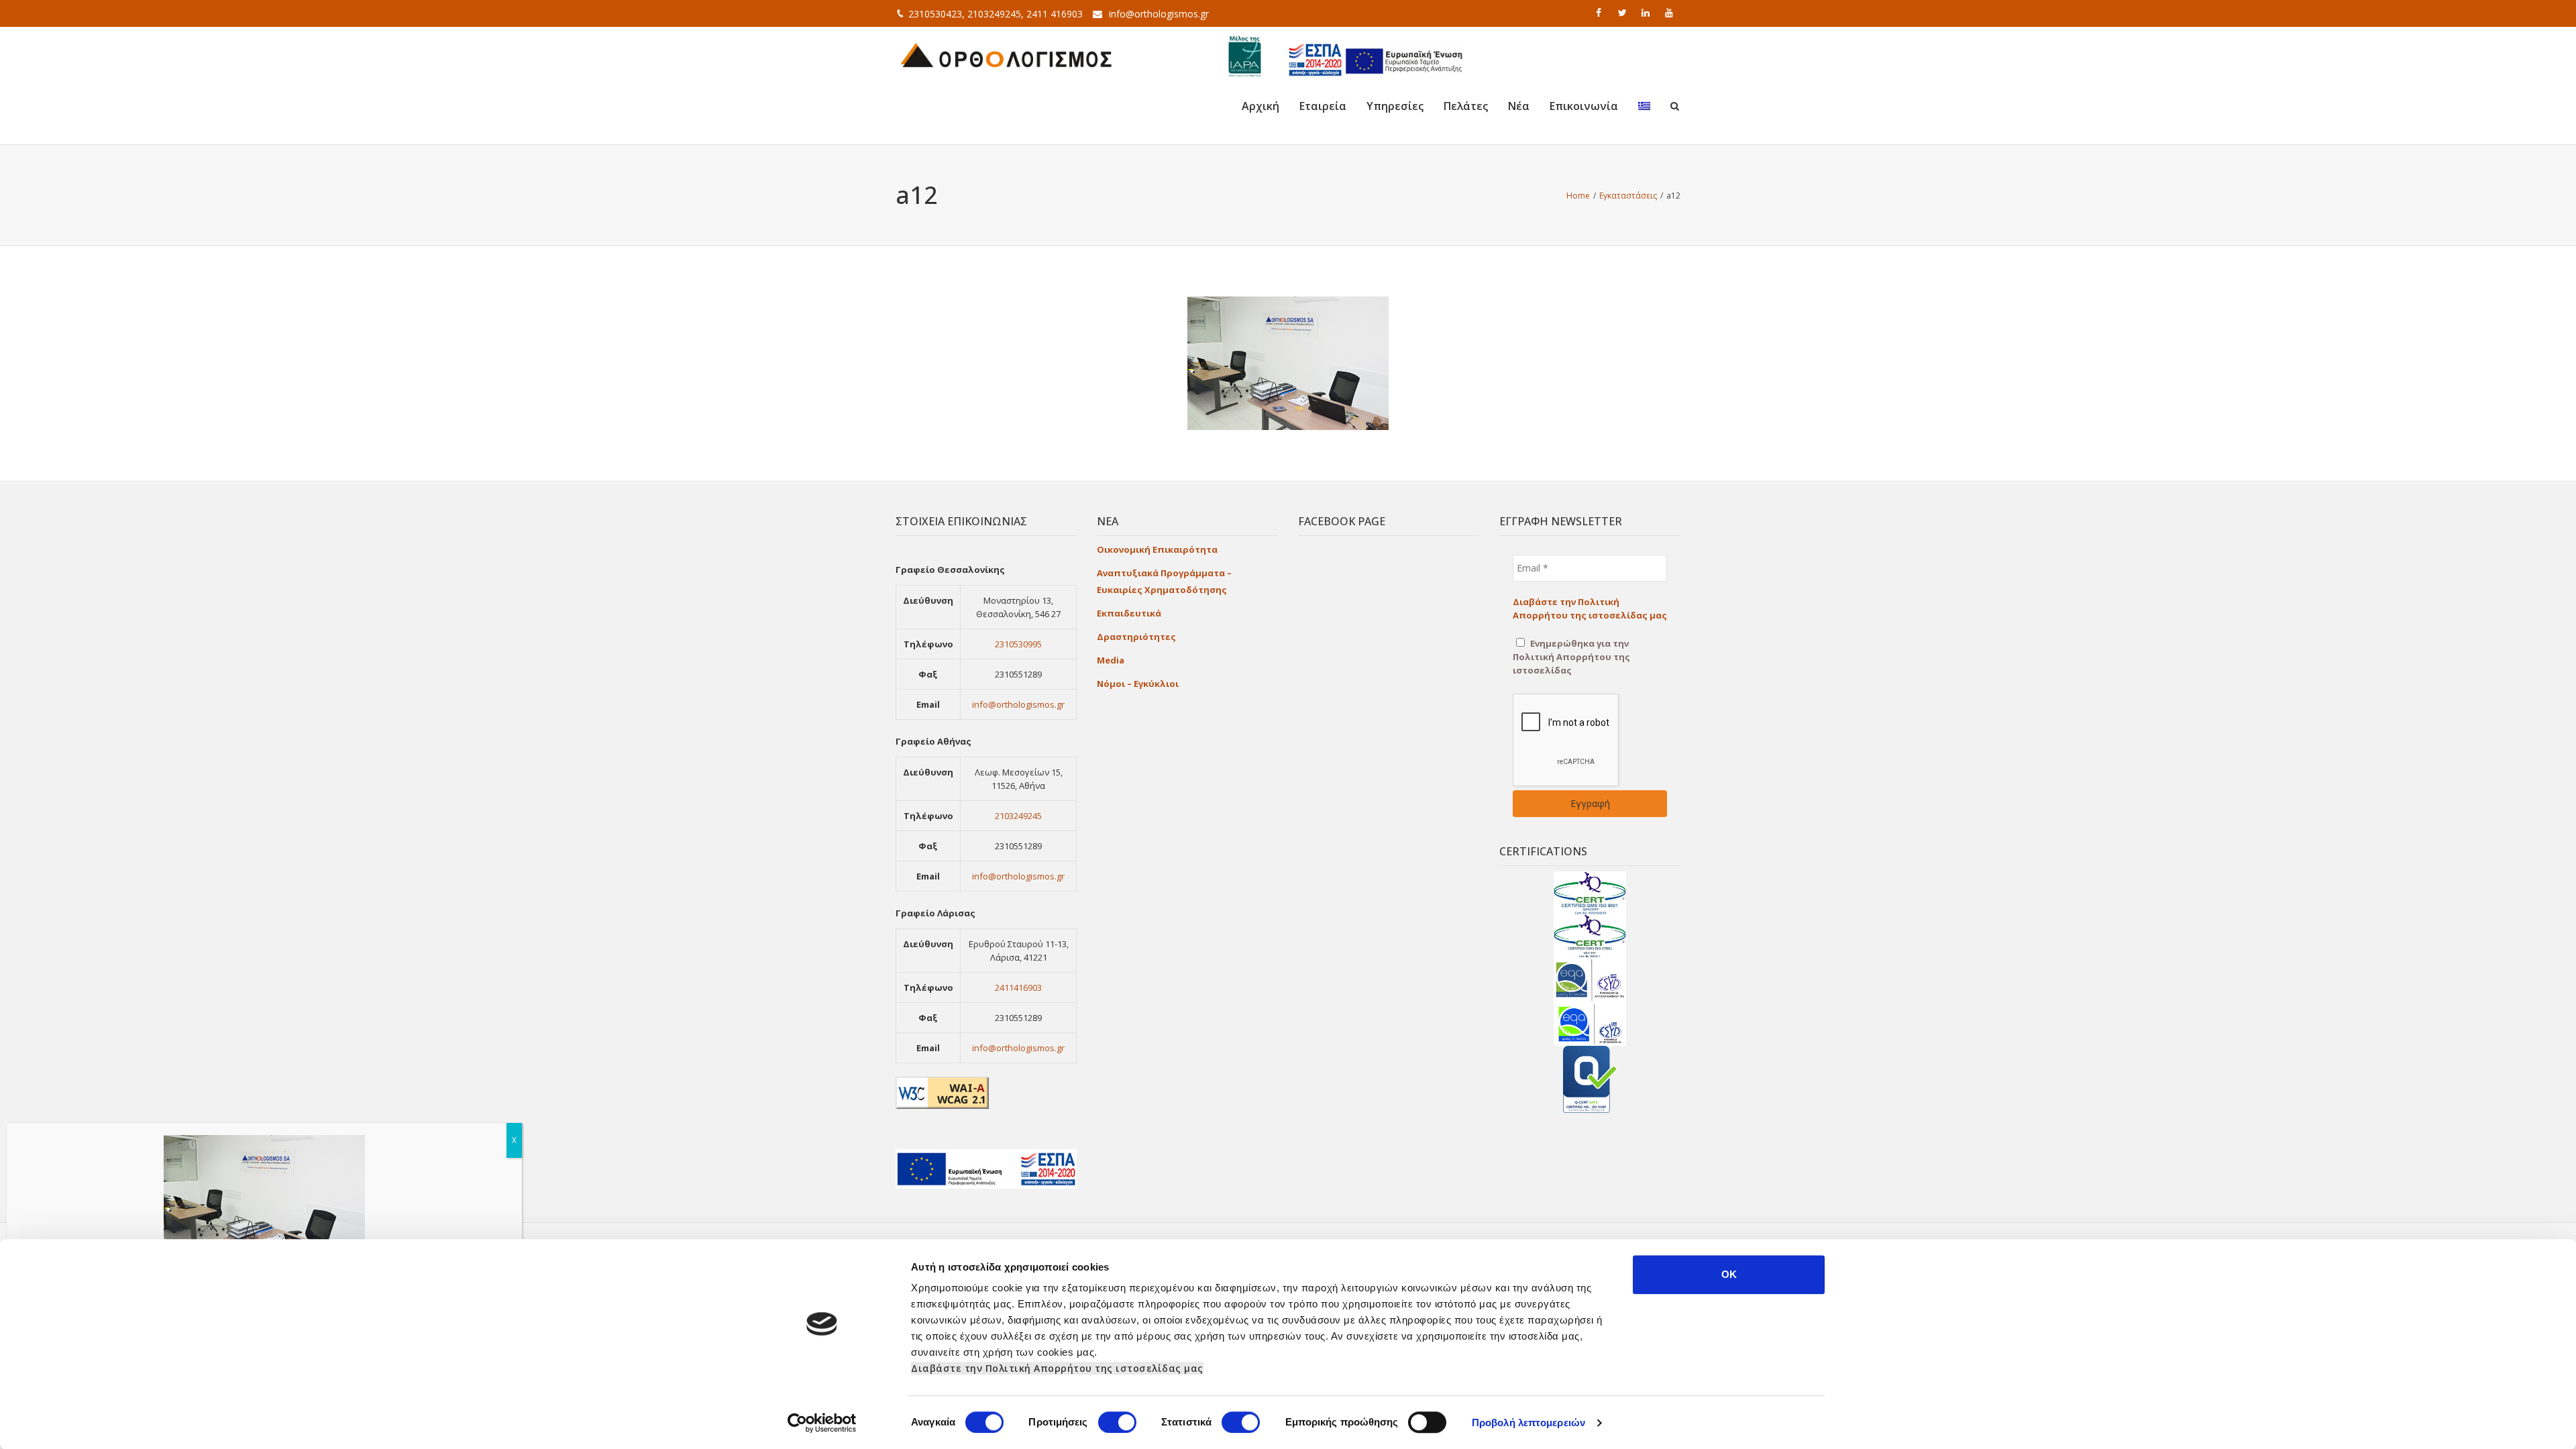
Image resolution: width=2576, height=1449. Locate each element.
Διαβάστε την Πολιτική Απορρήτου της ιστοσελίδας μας (1057, 1368)
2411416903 (1018, 987)
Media (1111, 660)
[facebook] (1600, 13)
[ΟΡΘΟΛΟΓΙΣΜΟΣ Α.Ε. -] (1006, 54)
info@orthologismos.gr (1159, 14)
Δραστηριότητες (1136, 637)
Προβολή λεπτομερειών (1528, 1423)
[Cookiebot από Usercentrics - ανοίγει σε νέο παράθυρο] (822, 1423)
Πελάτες (1466, 106)
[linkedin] (1647, 13)
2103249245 (1018, 816)
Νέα (1519, 106)
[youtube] (1670, 13)
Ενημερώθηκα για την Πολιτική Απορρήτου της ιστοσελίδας (1571, 657)
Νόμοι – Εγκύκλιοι (1138, 684)
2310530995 (1018, 644)
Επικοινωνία (1584, 106)
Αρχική (1260, 106)
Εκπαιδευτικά (1129, 613)
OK (1729, 1274)
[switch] (1117, 1422)
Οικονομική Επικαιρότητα (1157, 549)
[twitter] (1623, 13)
